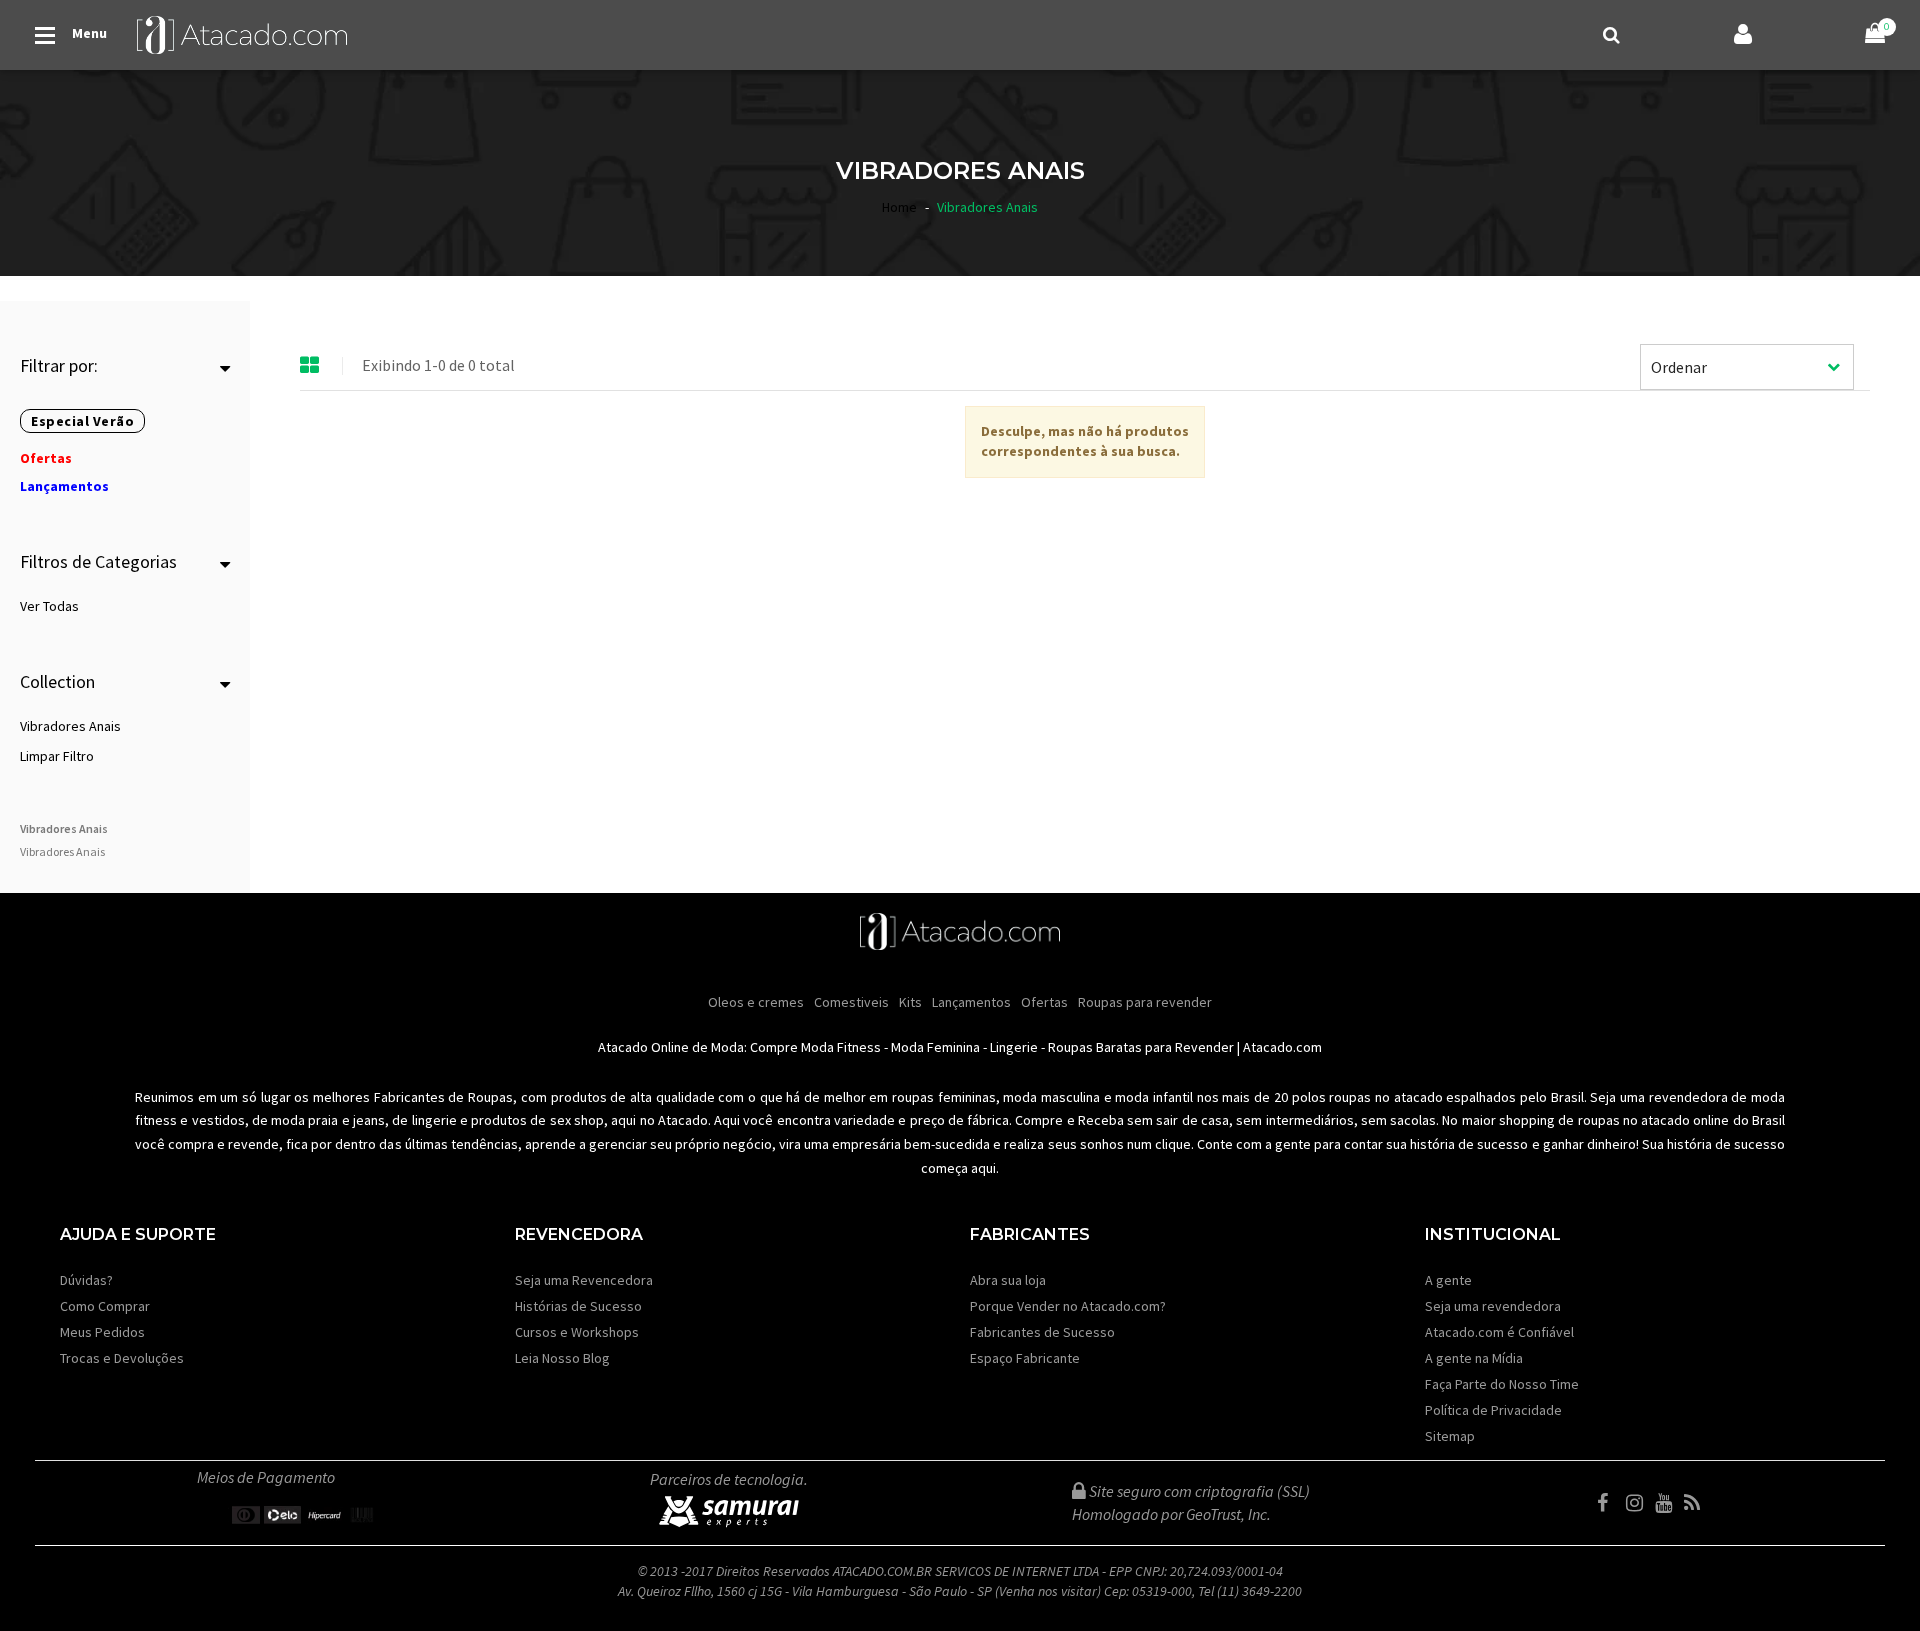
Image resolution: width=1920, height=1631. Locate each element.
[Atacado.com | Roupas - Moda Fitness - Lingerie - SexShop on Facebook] (1610, 1503)
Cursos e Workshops (577, 1332)
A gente (1448, 1280)
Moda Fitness (841, 1047)
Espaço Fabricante (1025, 1358)
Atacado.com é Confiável (1499, 1332)
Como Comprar (105, 1306)
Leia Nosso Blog (562, 1358)
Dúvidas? (86, 1280)
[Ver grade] (310, 366)
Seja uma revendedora (1493, 1306)
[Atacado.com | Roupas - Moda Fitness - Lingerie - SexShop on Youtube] (1668, 1503)
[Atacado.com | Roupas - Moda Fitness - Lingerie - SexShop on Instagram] (1639, 1503)
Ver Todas (49, 606)
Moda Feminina (935, 1047)
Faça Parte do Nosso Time (1502, 1384)
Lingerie (1014, 1047)
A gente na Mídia (1474, 1358)
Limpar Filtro (57, 756)
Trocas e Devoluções (122, 1358)
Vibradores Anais (70, 726)
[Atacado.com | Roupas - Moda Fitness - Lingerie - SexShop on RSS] (1697, 1503)
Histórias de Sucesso (578, 1306)
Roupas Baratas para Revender (1141, 1047)
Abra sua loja (1008, 1280)
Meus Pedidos (102, 1332)
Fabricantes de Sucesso (1042, 1332)
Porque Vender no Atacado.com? (1068, 1306)
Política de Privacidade (1493, 1410)
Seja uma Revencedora (584, 1280)
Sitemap (1450, 1436)
